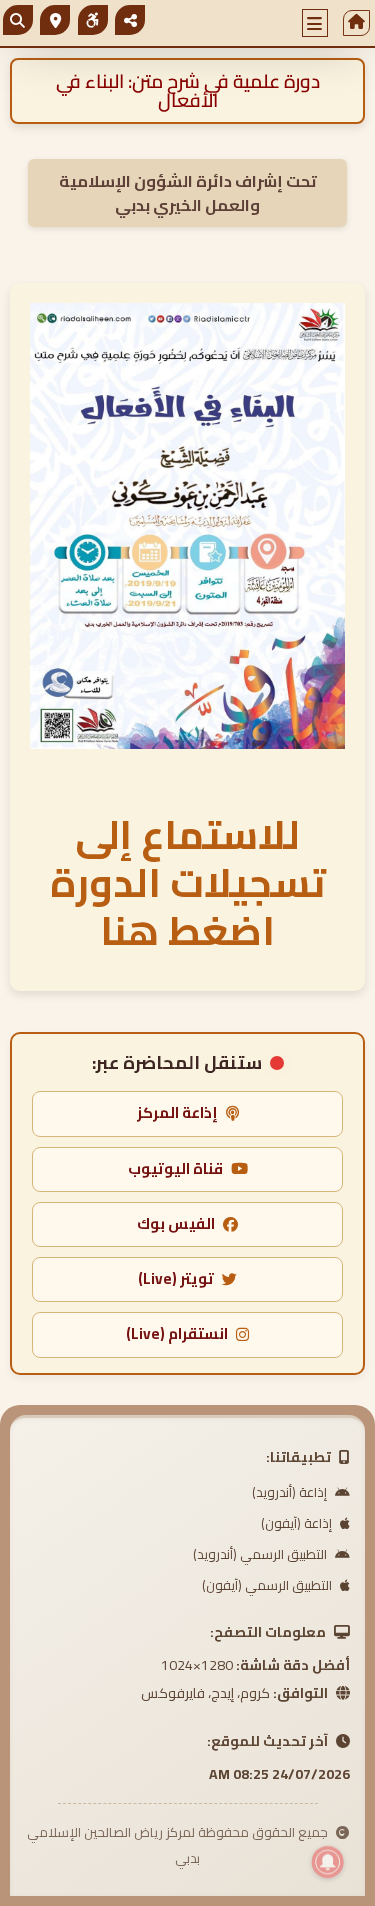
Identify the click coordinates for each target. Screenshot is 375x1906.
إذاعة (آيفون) (298, 1523)
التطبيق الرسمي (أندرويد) (261, 1554)
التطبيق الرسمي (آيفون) (268, 1585)
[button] (315, 23)
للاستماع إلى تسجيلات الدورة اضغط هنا (188, 882)
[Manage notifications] (328, 1862)
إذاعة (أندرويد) (291, 1492)
